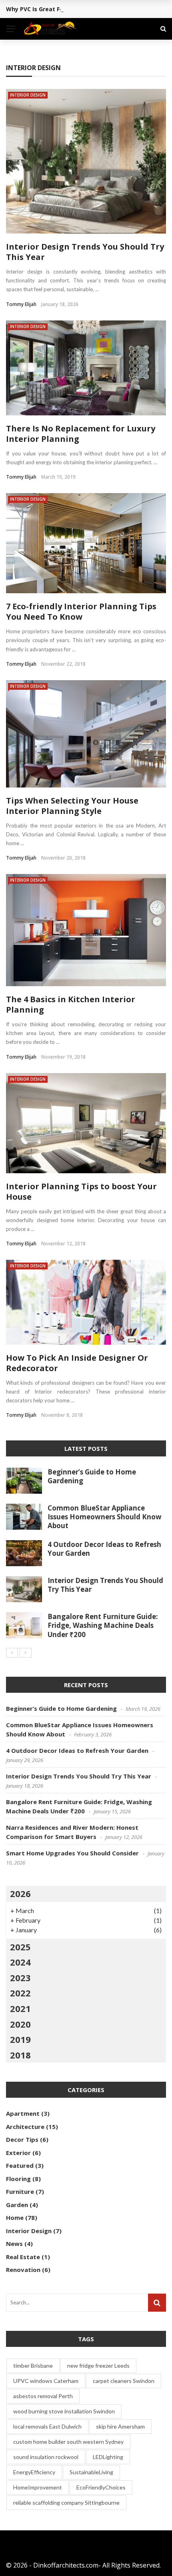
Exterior (18, 2153)
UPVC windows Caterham (46, 2381)
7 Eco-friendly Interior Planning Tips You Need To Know (81, 611)
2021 (20, 2008)
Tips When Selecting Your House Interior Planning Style (72, 806)
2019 (20, 2039)
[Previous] (12, 1653)
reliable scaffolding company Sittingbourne (66, 2502)
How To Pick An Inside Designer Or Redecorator (77, 1363)
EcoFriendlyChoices (101, 2487)
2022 (20, 1993)
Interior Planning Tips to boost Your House (81, 1191)
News (14, 2244)
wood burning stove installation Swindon (64, 2411)
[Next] (26, 1653)
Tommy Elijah (21, 304)
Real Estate (23, 2257)
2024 (20, 1962)
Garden (17, 2205)
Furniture (20, 2191)
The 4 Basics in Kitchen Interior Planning (71, 1004)
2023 (20, 1978)
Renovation (23, 2270)
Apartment (23, 2113)
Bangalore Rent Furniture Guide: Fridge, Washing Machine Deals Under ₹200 (103, 1625)
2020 (20, 2024)
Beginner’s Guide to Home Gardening (92, 1476)
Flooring (18, 2179)
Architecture (25, 2127)
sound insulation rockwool (46, 2457)
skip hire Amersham (120, 2426)
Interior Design (28, 95)
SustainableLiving (91, 2472)
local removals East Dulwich (47, 2426)
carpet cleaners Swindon (124, 2381)
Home (15, 2217)
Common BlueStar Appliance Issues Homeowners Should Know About (105, 1517)
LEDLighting (108, 2457)
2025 (20, 1947)
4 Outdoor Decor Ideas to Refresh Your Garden (104, 1549)
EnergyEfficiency (34, 2472)
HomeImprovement (38, 2487)
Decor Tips (22, 2139)
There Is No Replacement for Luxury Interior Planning (81, 434)
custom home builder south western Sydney (68, 2442)
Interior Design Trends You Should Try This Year (85, 252)
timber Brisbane (33, 2366)
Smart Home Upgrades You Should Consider (72, 1853)
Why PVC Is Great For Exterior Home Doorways (72, 9)
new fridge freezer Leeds (98, 2366)
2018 (20, 2055)
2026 (20, 1893)
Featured (20, 2165)
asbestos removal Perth (43, 2396)
